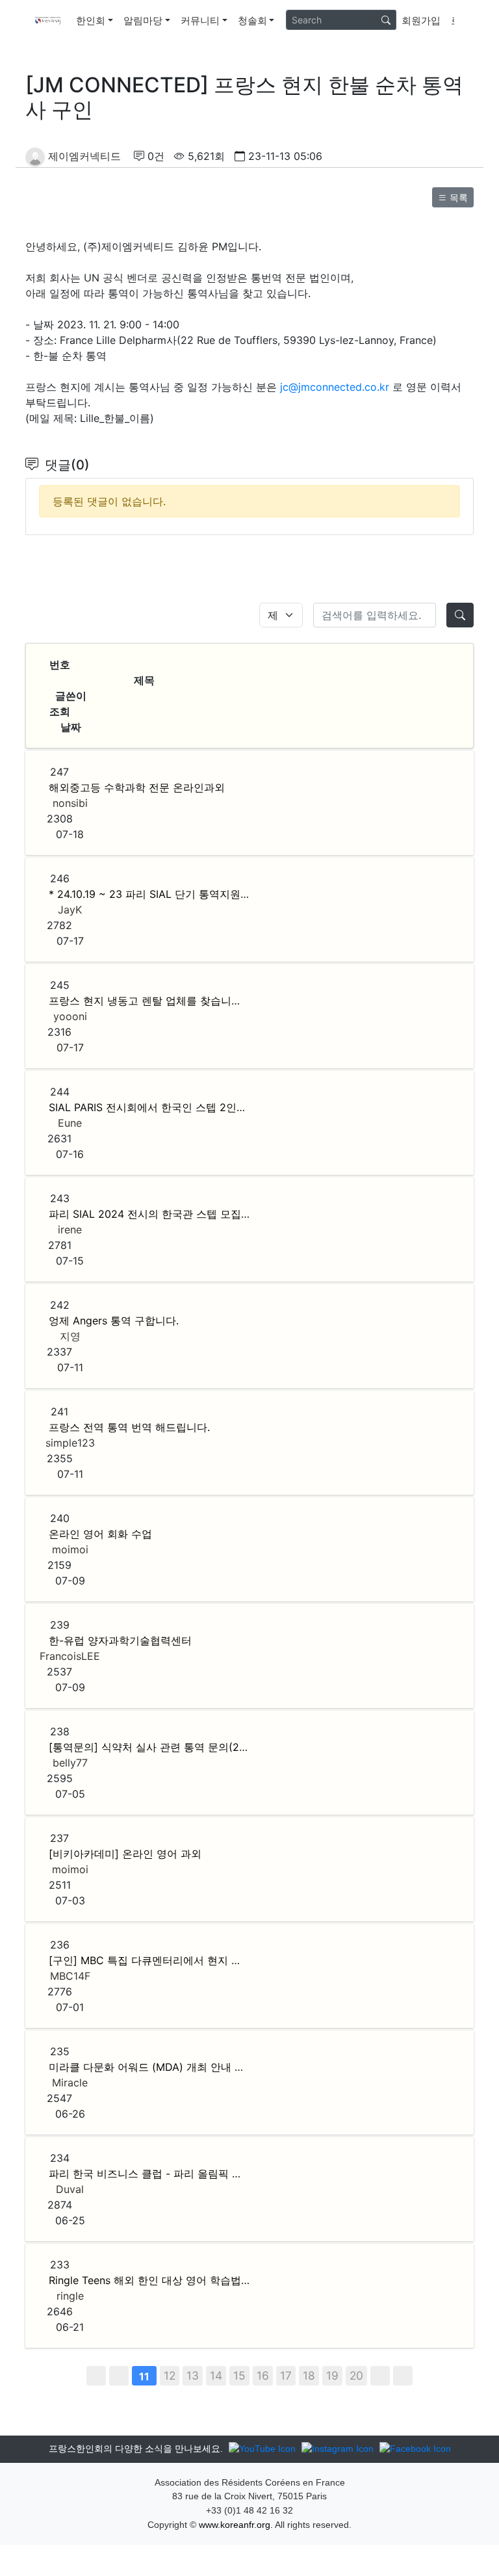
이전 (119, 2376)
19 (332, 2375)
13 (193, 2375)
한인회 (91, 20)
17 (286, 2375)
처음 (96, 2376)
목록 (457, 197)
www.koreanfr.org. (236, 2525)
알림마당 (143, 20)
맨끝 (403, 2376)
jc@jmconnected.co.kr (335, 387)
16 (263, 2375)
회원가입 (421, 20)
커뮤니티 (200, 20)
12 (170, 2375)
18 (309, 2375)
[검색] (386, 20)
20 (356, 2375)
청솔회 (252, 20)
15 (239, 2375)
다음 (380, 2376)
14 (216, 2375)
